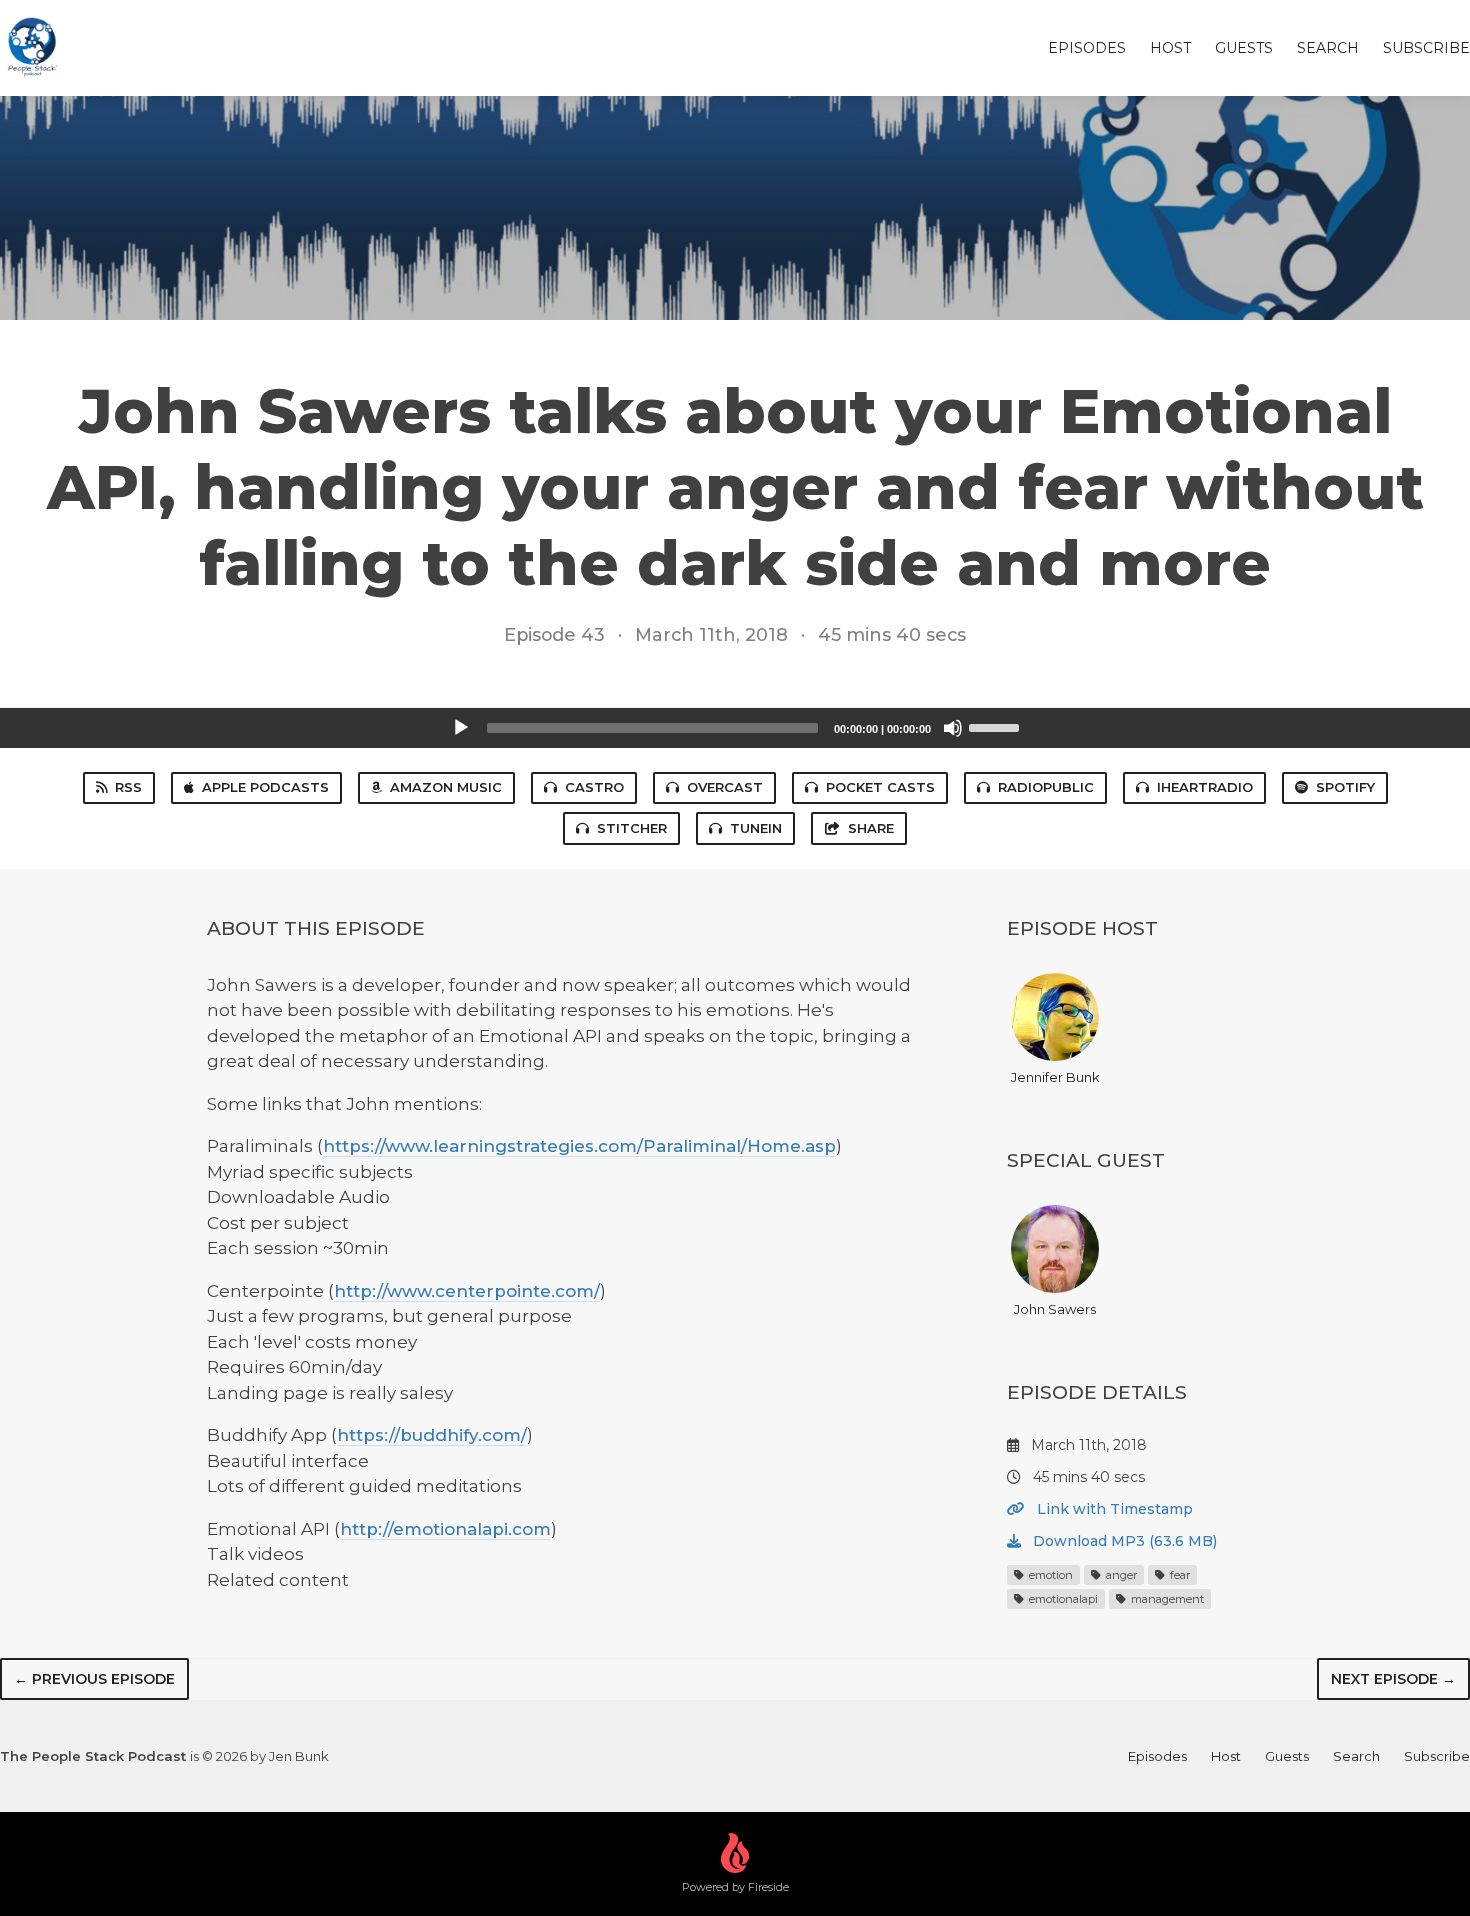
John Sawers (1055, 1309)
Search (1328, 48)
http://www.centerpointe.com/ (467, 1291)
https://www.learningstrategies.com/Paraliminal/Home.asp (579, 1146)
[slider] (997, 726)
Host (1170, 48)
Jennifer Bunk (1055, 1077)
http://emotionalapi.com (445, 1529)
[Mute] (953, 728)
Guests (1244, 48)
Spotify (1345, 787)
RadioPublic (1046, 787)
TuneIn (756, 828)
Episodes (1087, 48)
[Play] (461, 728)
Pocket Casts (880, 787)
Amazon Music (446, 787)
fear (1178, 1575)
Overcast (725, 787)
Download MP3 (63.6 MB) (1123, 1541)
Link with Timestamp (1113, 1509)
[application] (735, 728)
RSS (128, 787)
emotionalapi (1062, 1599)
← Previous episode (94, 1679)
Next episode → (1393, 1679)
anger (1120, 1575)
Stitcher (632, 828)
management (1166, 1599)
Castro (594, 787)
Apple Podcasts (265, 787)
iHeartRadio (1205, 787)
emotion (1049, 1575)
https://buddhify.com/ (432, 1435)
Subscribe (1426, 48)
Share (871, 828)
